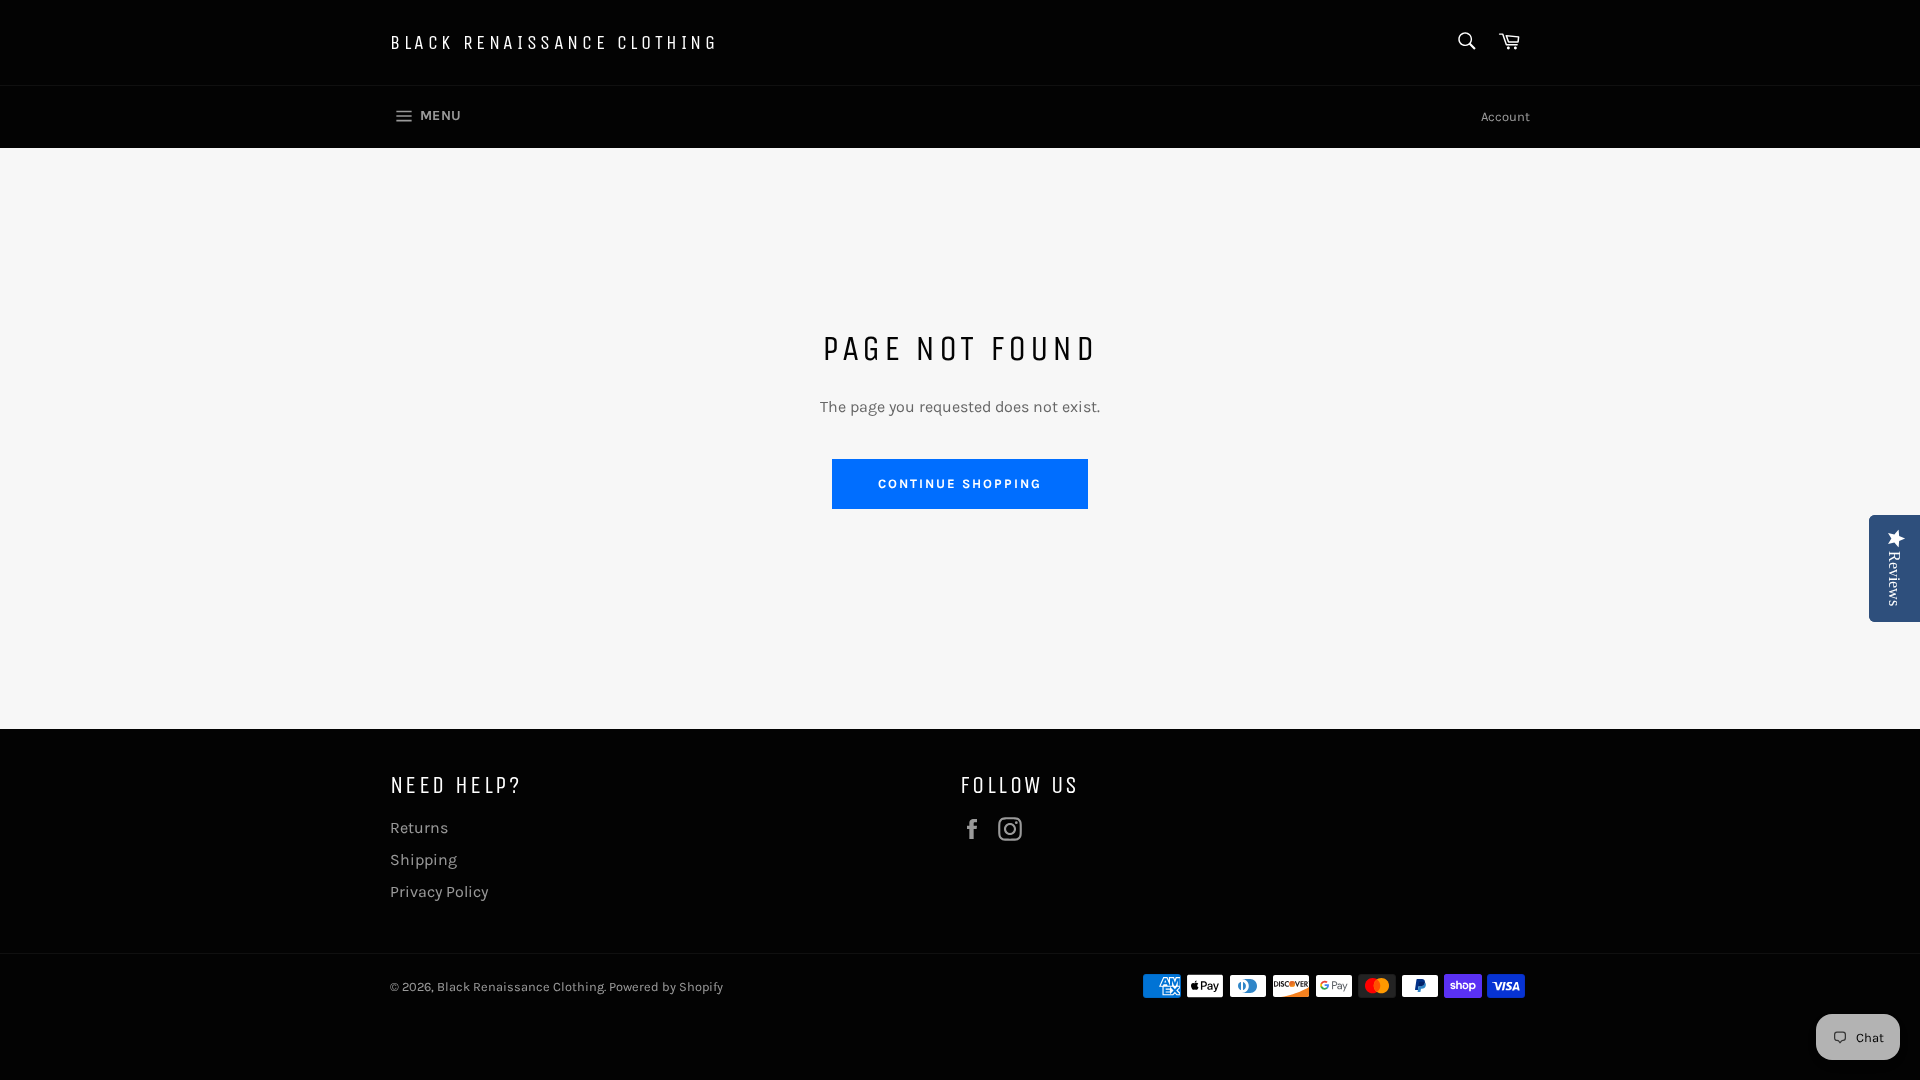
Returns (419, 827)
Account (1505, 116)
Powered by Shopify (666, 986)
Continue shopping (959, 483)
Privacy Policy (439, 891)
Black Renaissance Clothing (554, 42)
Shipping (423, 859)
